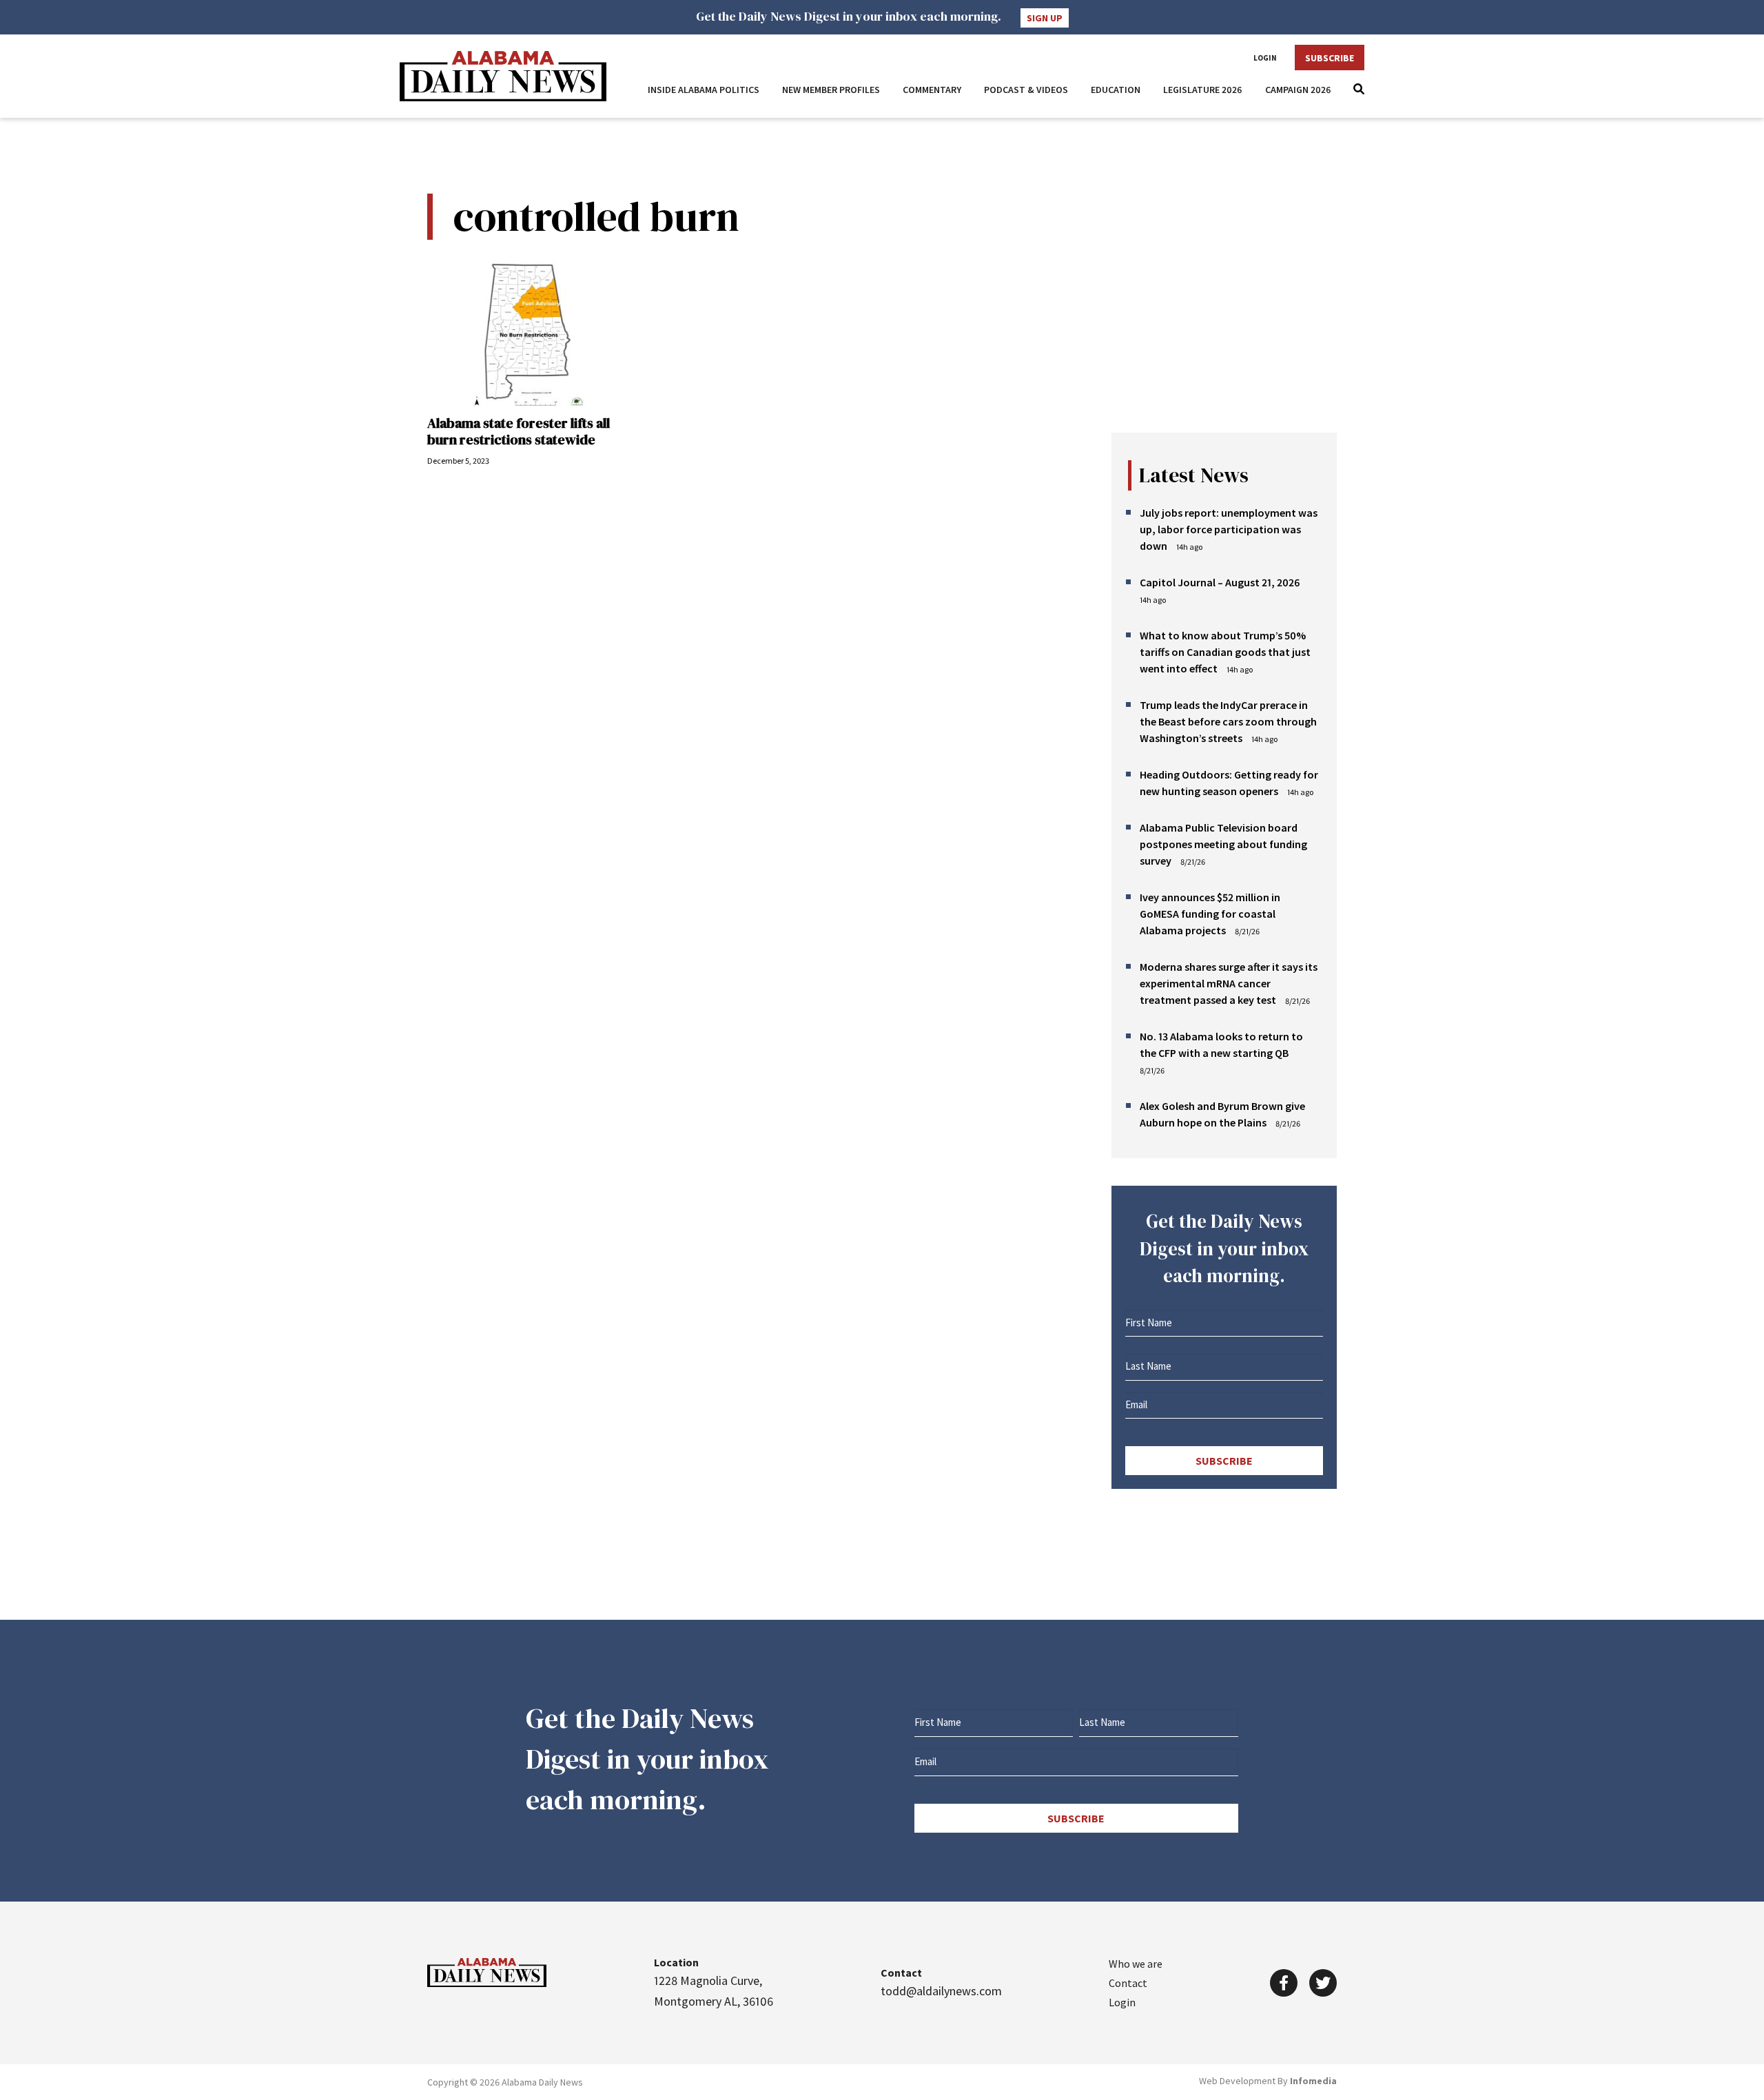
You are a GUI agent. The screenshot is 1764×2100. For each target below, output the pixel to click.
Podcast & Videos (1026, 90)
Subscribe (1330, 58)
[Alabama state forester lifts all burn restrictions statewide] (527, 334)
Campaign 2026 (1298, 90)
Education (1116, 90)
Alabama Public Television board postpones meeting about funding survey (1223, 844)
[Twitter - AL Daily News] (1323, 1983)
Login (1265, 58)
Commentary (932, 90)
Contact (1128, 1983)
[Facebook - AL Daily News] (1284, 1983)
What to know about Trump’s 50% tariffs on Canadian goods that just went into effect (1225, 652)
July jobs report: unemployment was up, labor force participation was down (1229, 529)
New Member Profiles (831, 90)
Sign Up (1045, 18)
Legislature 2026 (1203, 90)
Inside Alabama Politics (704, 90)
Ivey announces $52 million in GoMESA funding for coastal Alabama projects (1210, 914)
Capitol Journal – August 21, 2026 (1220, 582)
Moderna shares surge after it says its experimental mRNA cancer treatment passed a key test (1229, 983)
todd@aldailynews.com (941, 1991)
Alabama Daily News (503, 76)
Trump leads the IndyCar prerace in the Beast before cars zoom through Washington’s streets (1228, 721)
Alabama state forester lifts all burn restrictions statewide (519, 431)
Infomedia (1313, 2081)
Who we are (1136, 1964)
